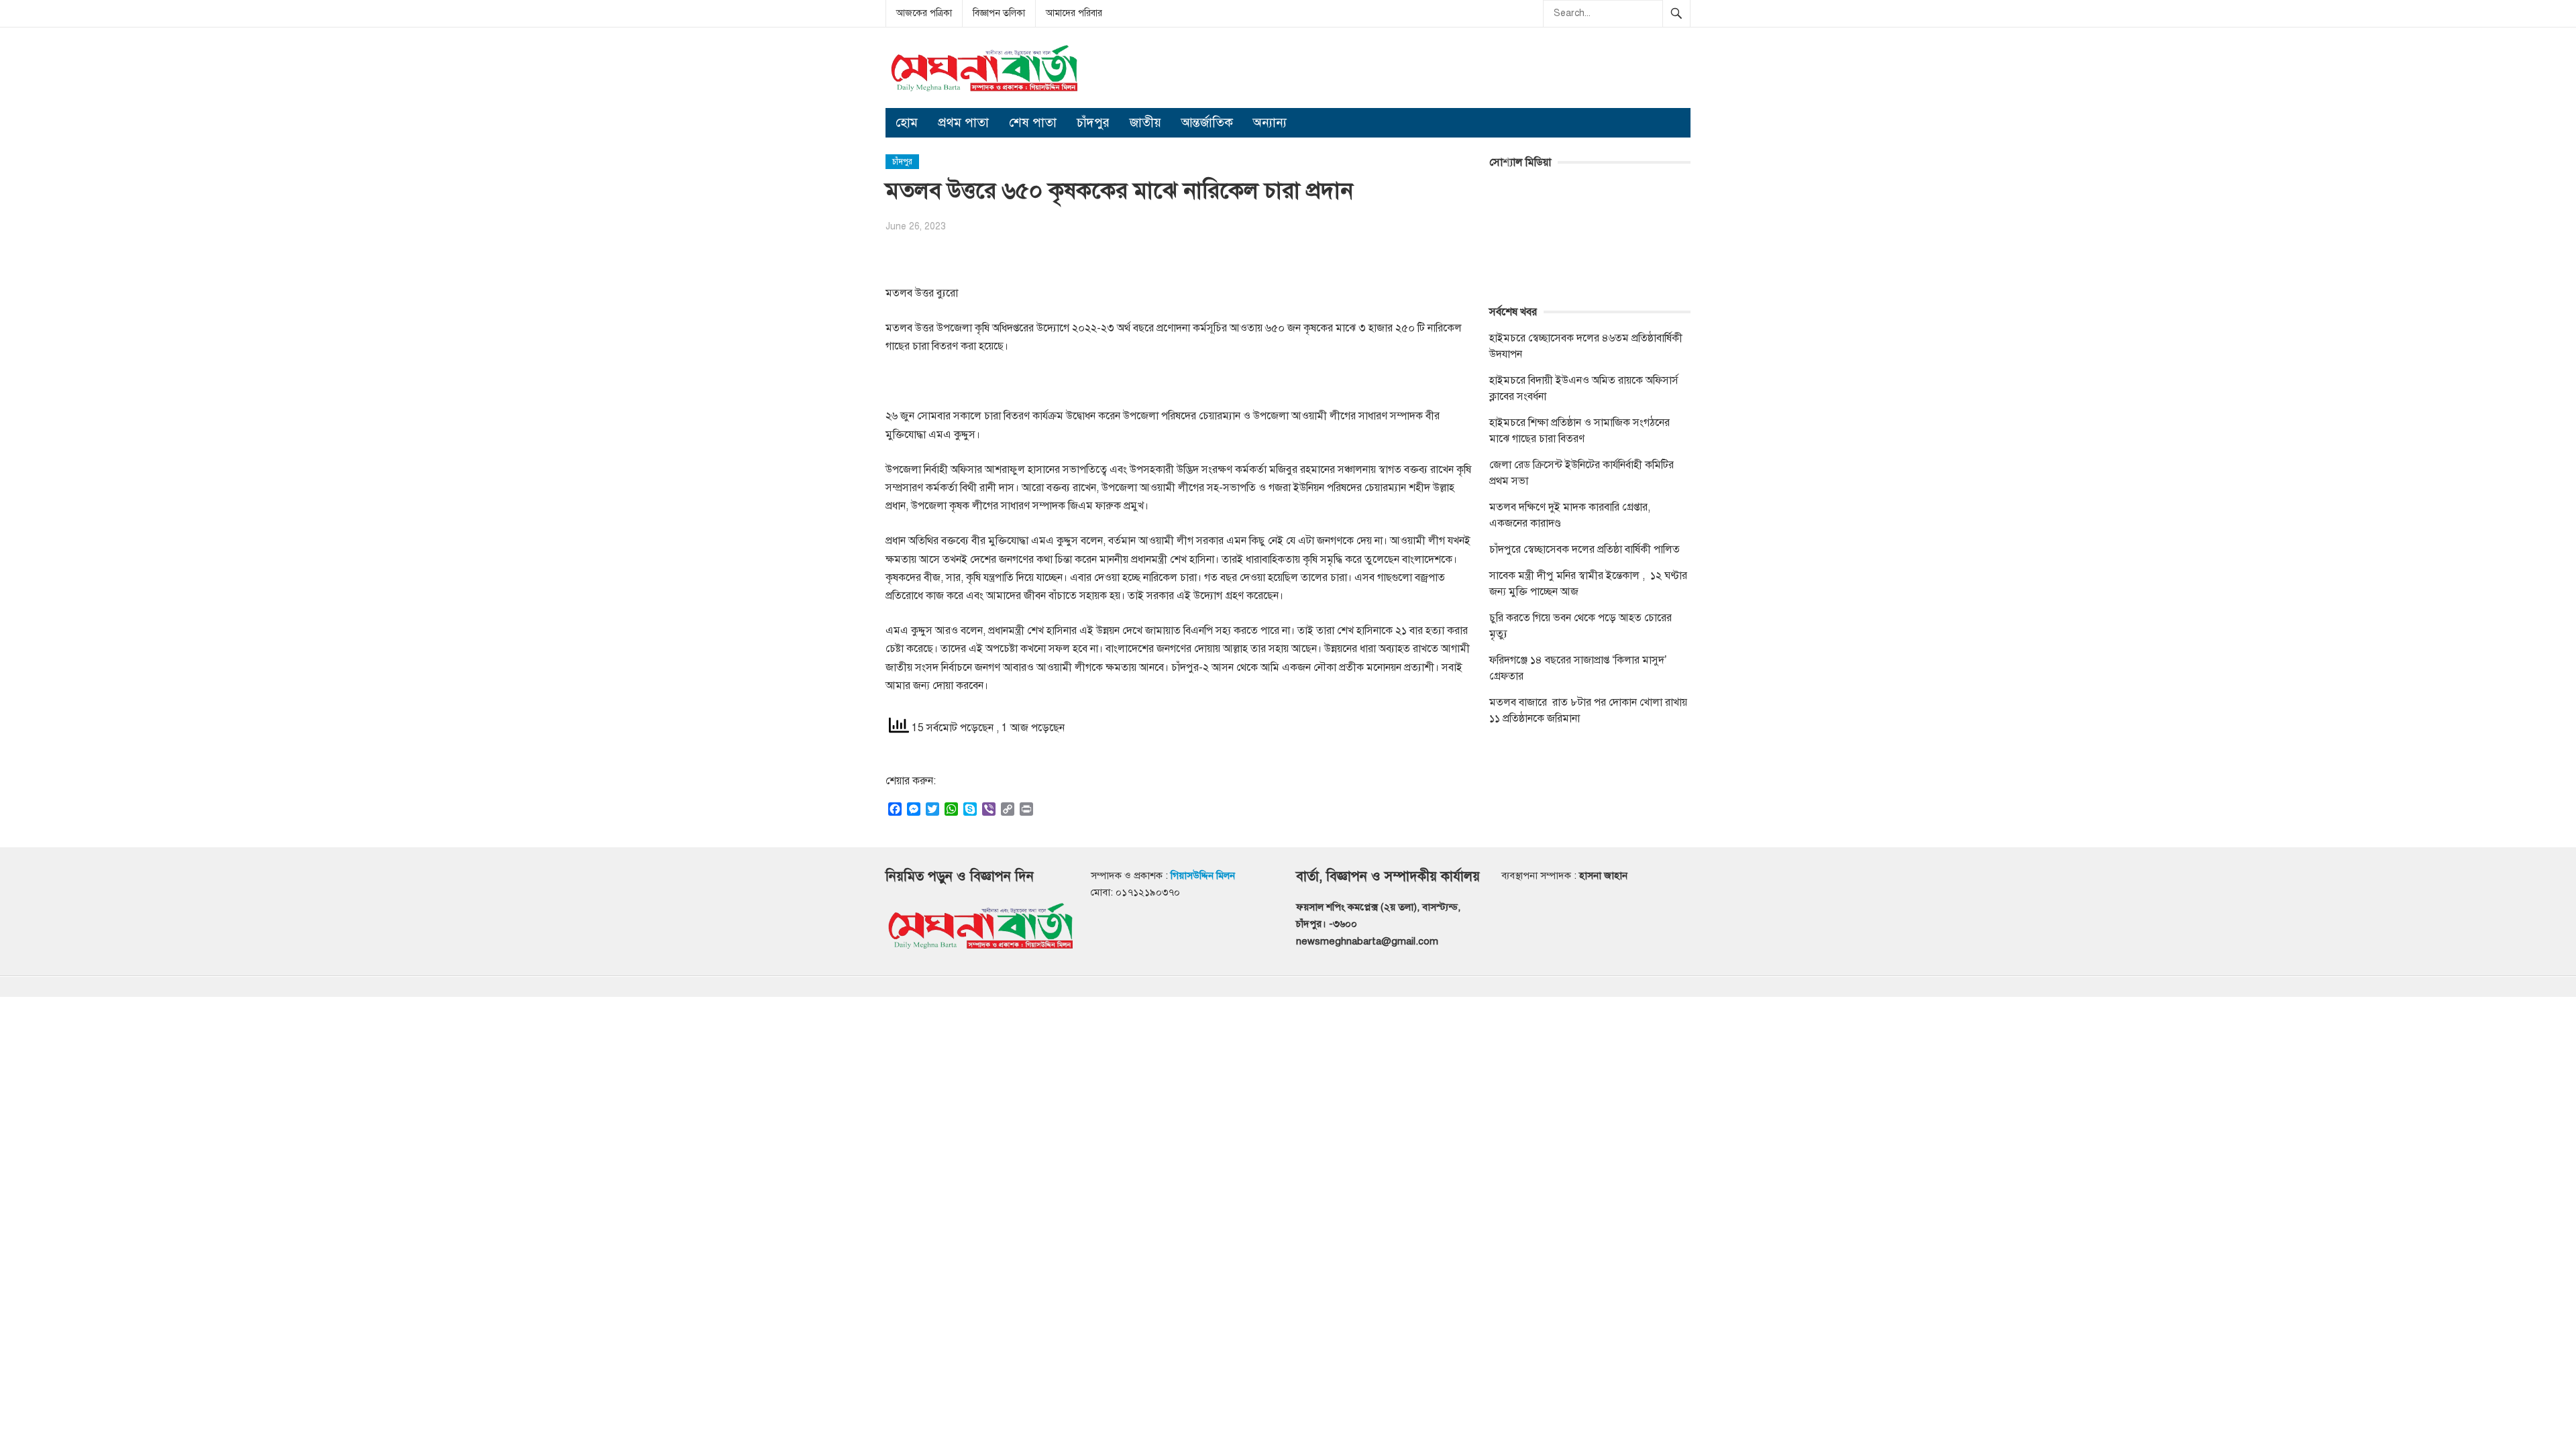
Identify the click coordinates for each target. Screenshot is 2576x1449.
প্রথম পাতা (963, 122)
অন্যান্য (1270, 122)
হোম (907, 122)
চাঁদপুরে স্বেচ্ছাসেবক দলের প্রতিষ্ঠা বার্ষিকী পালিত (1585, 549)
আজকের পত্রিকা (924, 13)
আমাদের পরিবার (1074, 13)
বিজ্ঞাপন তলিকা (999, 13)
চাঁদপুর (1093, 122)
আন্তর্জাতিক (1207, 122)
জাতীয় (1145, 122)
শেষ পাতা (1033, 122)
